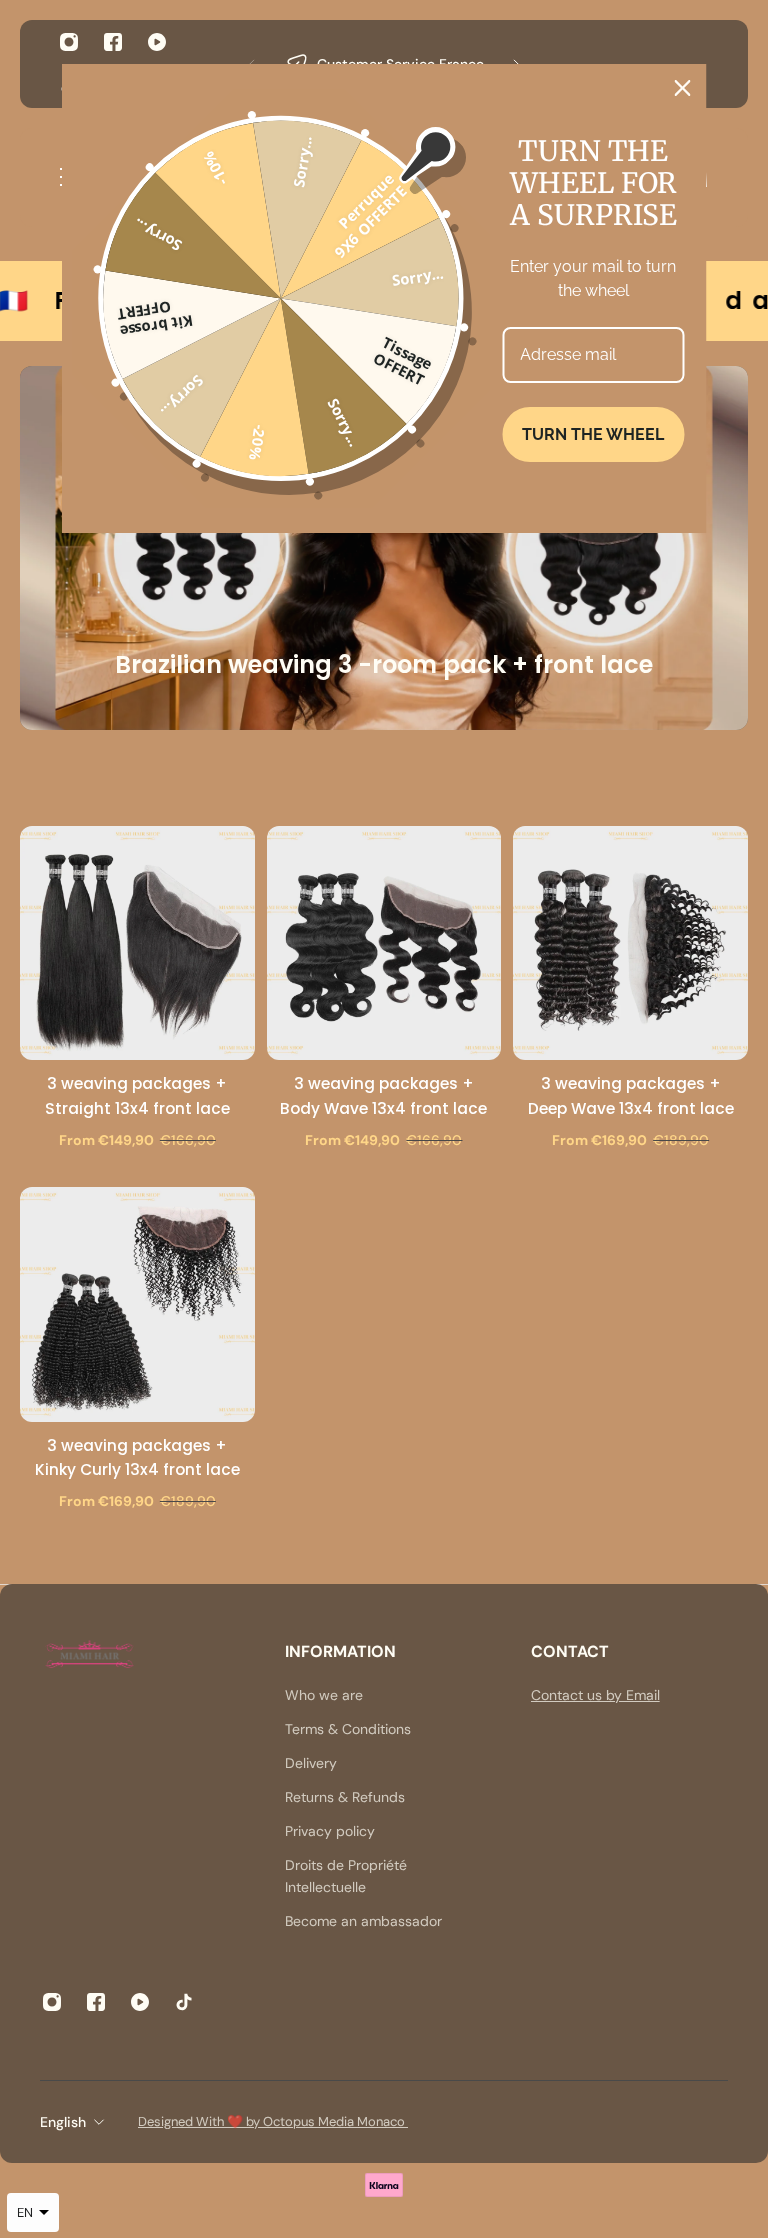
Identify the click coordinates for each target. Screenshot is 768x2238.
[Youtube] (157, 42)
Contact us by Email (595, 1695)
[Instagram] (69, 42)
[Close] (683, 88)
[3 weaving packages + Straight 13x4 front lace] (137, 943)
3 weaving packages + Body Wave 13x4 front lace (383, 1095)
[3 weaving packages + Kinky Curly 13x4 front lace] (137, 1304)
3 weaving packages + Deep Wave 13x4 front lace (631, 1095)
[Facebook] (113, 42)
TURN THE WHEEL (593, 434)
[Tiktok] (184, 2002)
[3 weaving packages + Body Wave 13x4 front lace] (384, 943)
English (63, 2122)
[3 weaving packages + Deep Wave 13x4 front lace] (630, 943)
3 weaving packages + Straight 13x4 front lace (137, 1095)
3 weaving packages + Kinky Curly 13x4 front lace (137, 1457)
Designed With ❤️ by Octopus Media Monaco (273, 2121)
